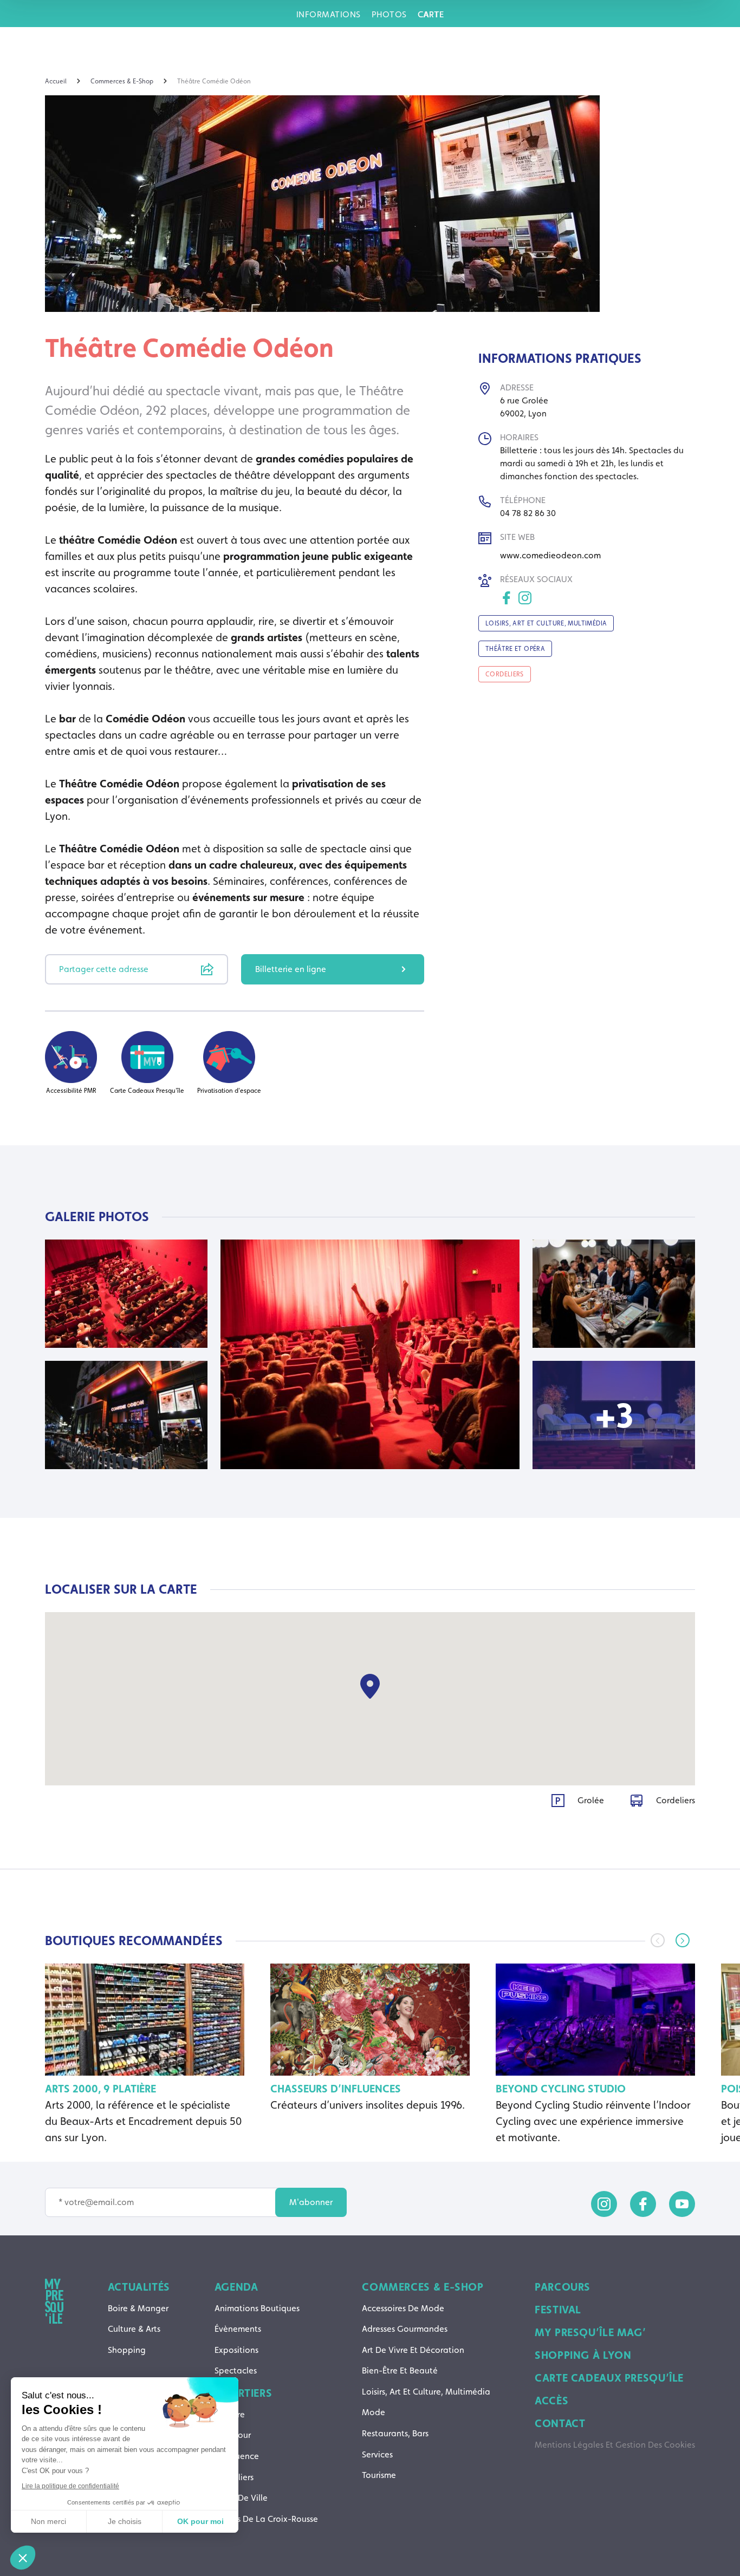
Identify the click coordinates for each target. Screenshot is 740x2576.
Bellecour (233, 2435)
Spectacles (236, 2370)
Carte (431, 14)
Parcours (563, 2287)
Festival (558, 2310)
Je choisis (125, 2521)
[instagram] (604, 2204)
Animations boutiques (257, 2308)
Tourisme (379, 2475)
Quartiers (244, 2393)
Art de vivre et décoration (413, 2350)
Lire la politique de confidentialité (70, 2486)
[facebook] (643, 2204)
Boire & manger (138, 2308)
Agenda (236, 2287)
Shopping (127, 2350)
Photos (389, 14)
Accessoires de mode (403, 2308)
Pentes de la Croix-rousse (266, 2519)
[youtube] (682, 2204)
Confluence (237, 2456)
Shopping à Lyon (583, 2355)
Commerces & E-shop (423, 2287)
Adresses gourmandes (405, 2329)
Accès (551, 2401)
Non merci (48, 2521)
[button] (683, 1940)
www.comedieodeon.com (550, 555)
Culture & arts (134, 2329)
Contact (560, 2423)
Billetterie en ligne (291, 969)
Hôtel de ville (241, 2498)
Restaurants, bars (395, 2433)
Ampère (230, 2414)
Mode (374, 2412)
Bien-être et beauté (400, 2370)
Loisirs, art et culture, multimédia (426, 2392)
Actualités (139, 2287)
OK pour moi (200, 2521)
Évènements (238, 2329)
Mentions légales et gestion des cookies (615, 2445)
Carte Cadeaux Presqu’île (609, 2378)
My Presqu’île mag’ (590, 2332)
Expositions (236, 2350)
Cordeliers (234, 2477)
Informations (329, 14)
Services (377, 2454)
